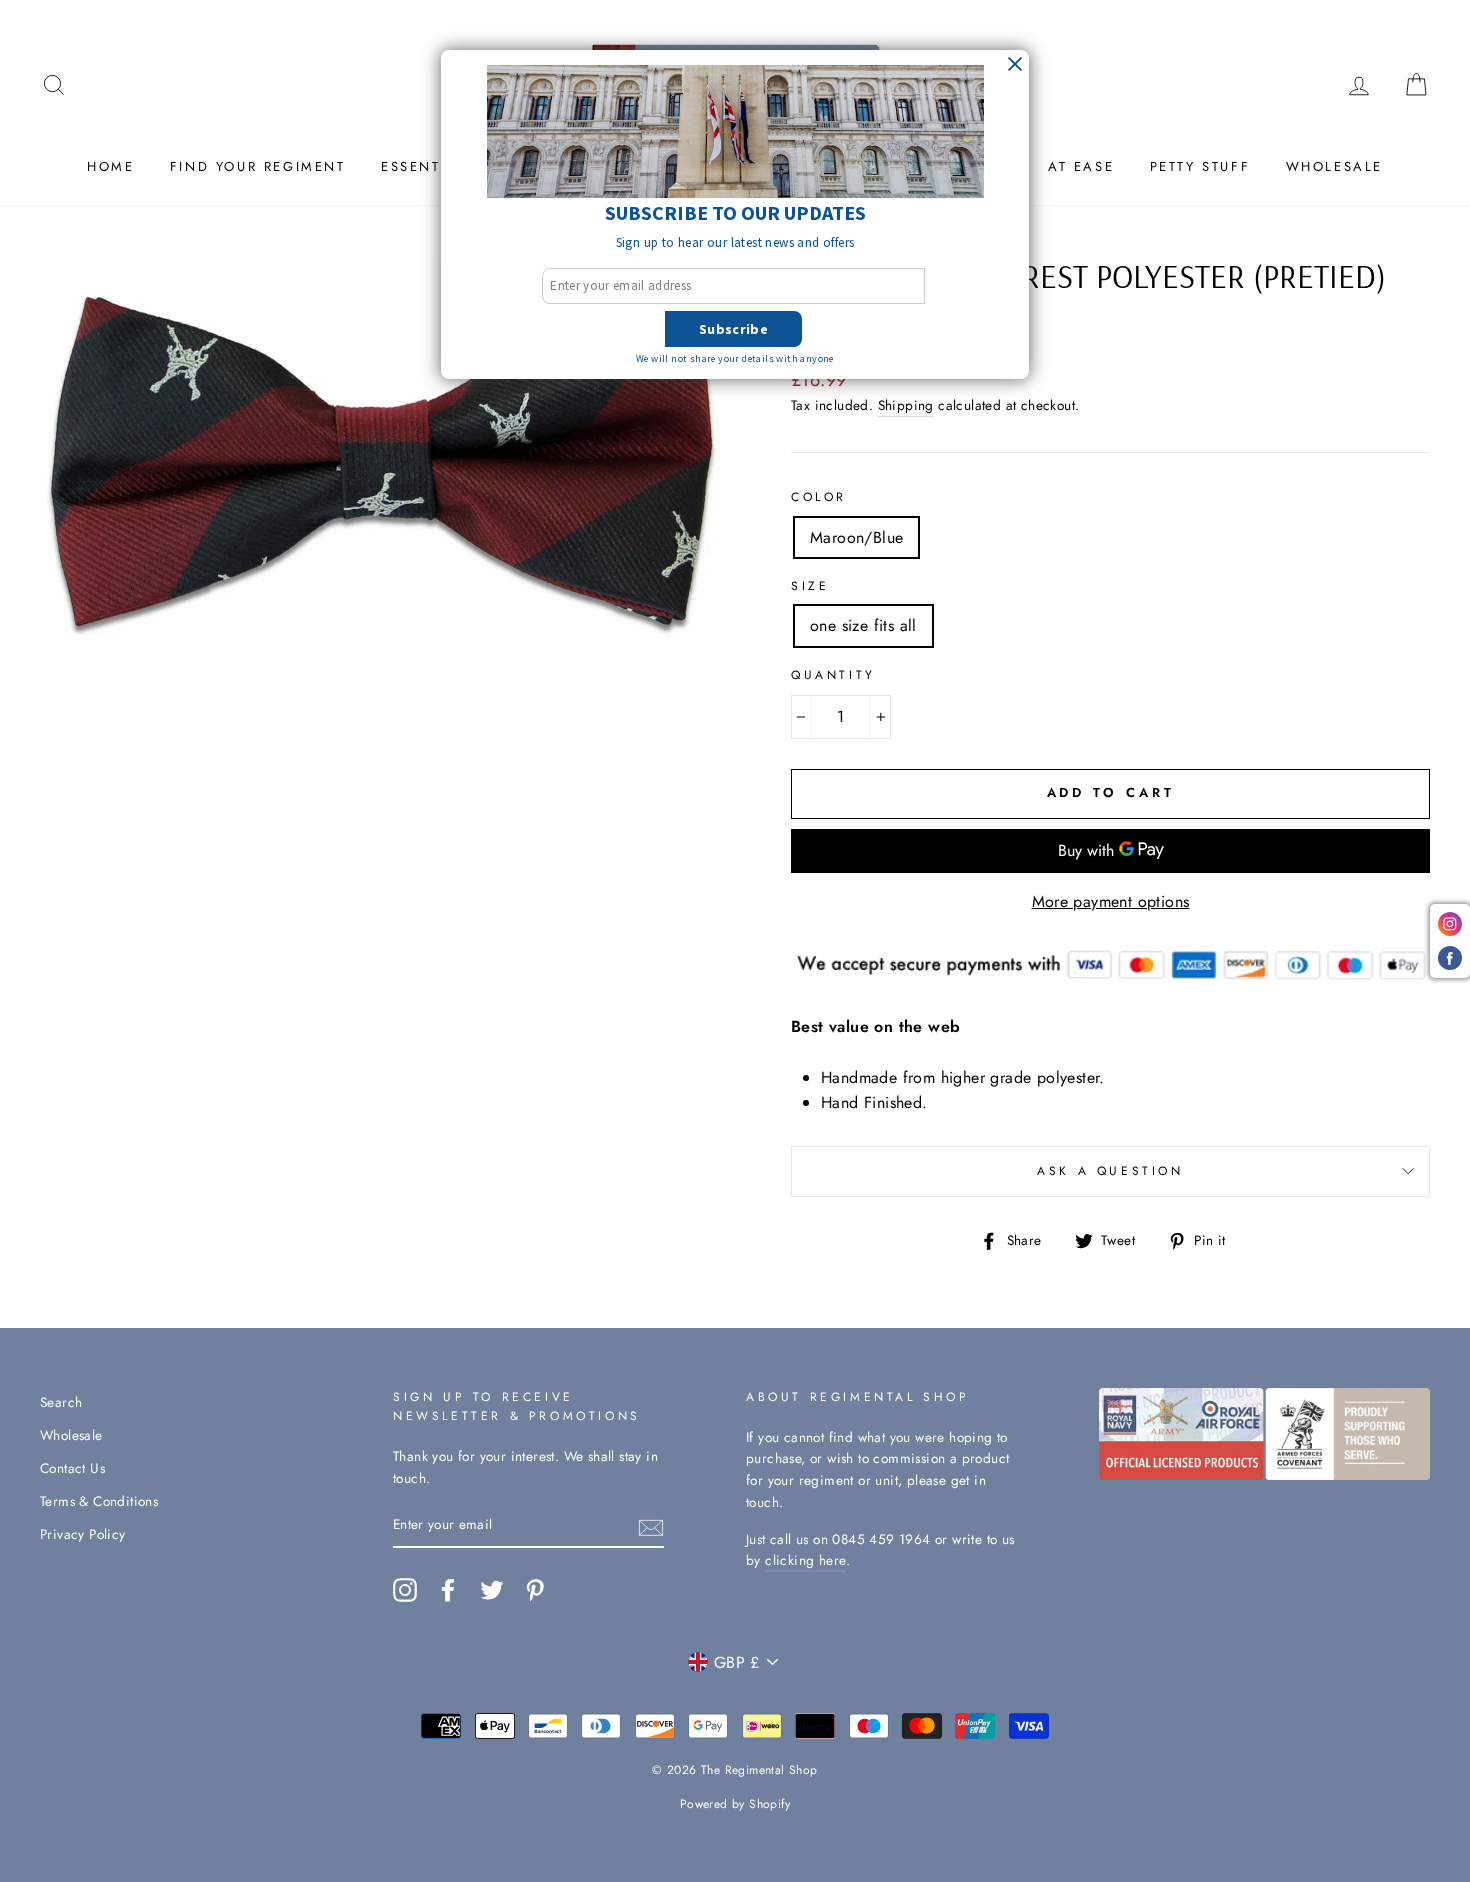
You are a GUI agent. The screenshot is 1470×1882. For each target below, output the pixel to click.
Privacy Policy (83, 1534)
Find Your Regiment (258, 166)
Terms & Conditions (99, 1501)
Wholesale (1334, 166)
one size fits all (863, 625)
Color (819, 497)
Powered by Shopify (735, 1804)
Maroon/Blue (856, 537)
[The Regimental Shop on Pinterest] (535, 1590)
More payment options (1111, 901)
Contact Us (72, 1468)
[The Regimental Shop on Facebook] (448, 1590)
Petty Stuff (1200, 166)
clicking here (805, 1560)
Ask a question (1110, 1171)
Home (110, 166)
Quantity (833, 675)
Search (61, 1402)
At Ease (1081, 166)
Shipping (906, 405)
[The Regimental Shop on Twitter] (492, 1590)
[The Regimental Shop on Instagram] (405, 1590)
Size (810, 586)
